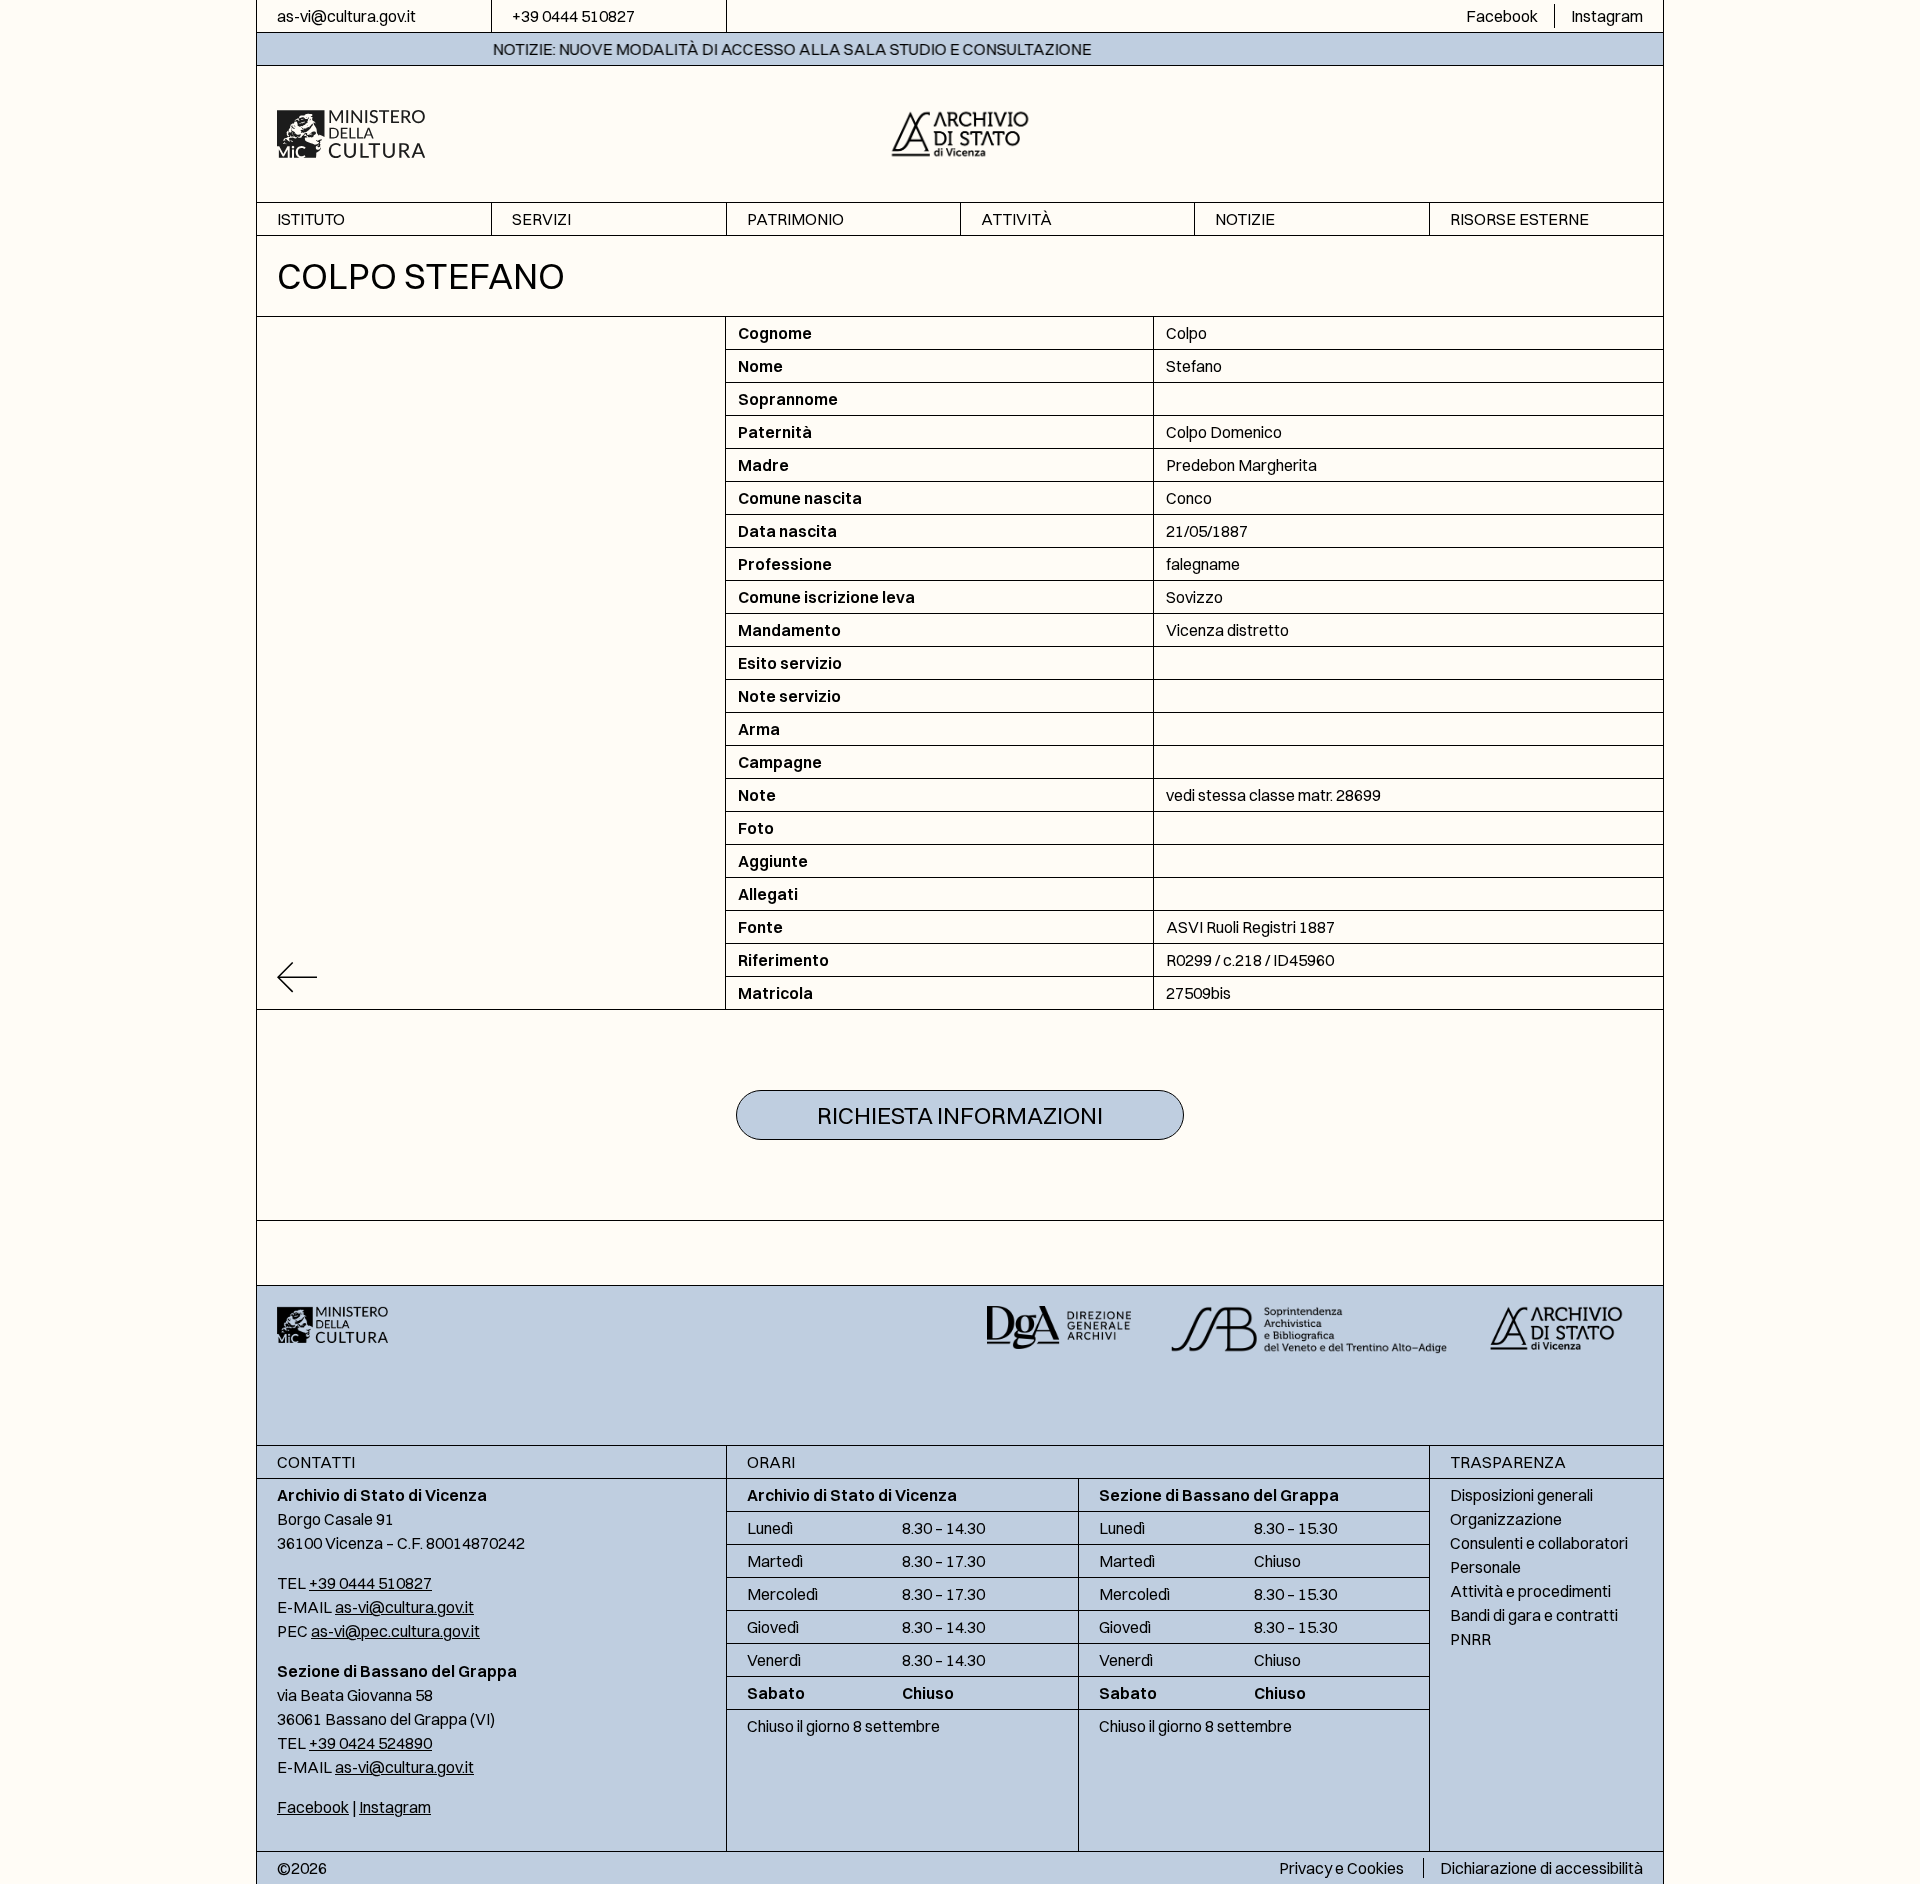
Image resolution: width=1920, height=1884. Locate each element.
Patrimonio (795, 219)
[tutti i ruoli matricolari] (491, 977)
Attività (1016, 219)
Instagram (1607, 16)
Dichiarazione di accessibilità (1541, 1868)
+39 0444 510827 (573, 16)
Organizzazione (1506, 1519)
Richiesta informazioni (960, 1115)
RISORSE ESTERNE (1519, 219)
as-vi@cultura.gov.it (346, 16)
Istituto (311, 219)
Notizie (1245, 219)
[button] (960, 131)
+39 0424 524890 (370, 1743)
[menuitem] (374, 219)
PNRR (1470, 1639)
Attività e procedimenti (1530, 1591)
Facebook (1502, 16)
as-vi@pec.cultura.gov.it (395, 1631)
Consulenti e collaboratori (1539, 1543)
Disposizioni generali (1521, 1495)
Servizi (541, 219)
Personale (1485, 1567)
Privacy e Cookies (1341, 1868)
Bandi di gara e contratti (1534, 1615)
